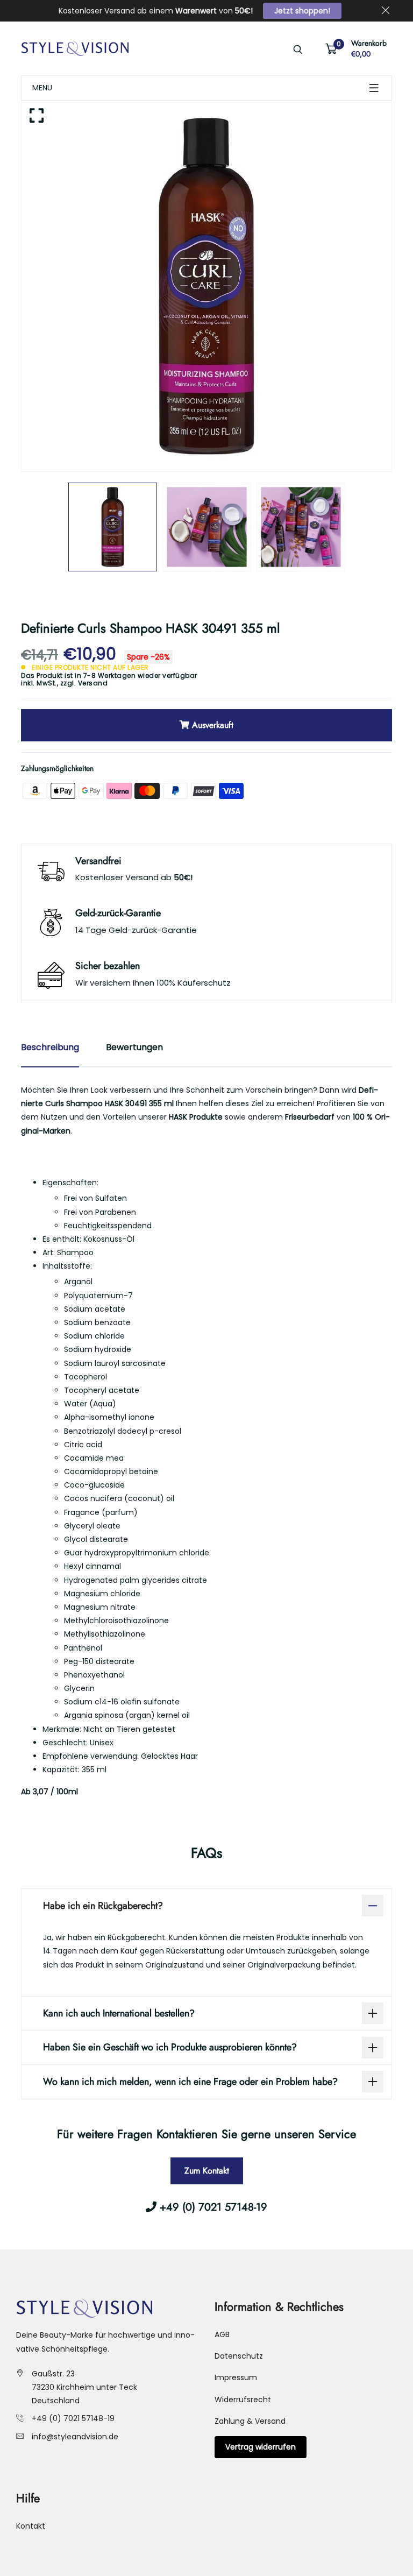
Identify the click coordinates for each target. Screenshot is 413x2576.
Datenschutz (239, 2356)
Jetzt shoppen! (302, 11)
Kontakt (31, 2526)
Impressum (236, 2377)
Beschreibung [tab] (50, 1047)
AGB (222, 2334)
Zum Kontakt (207, 2171)
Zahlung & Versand (250, 2421)
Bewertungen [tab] (134, 1047)
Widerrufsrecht (243, 2400)
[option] (206, 286)
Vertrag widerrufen (261, 2447)
